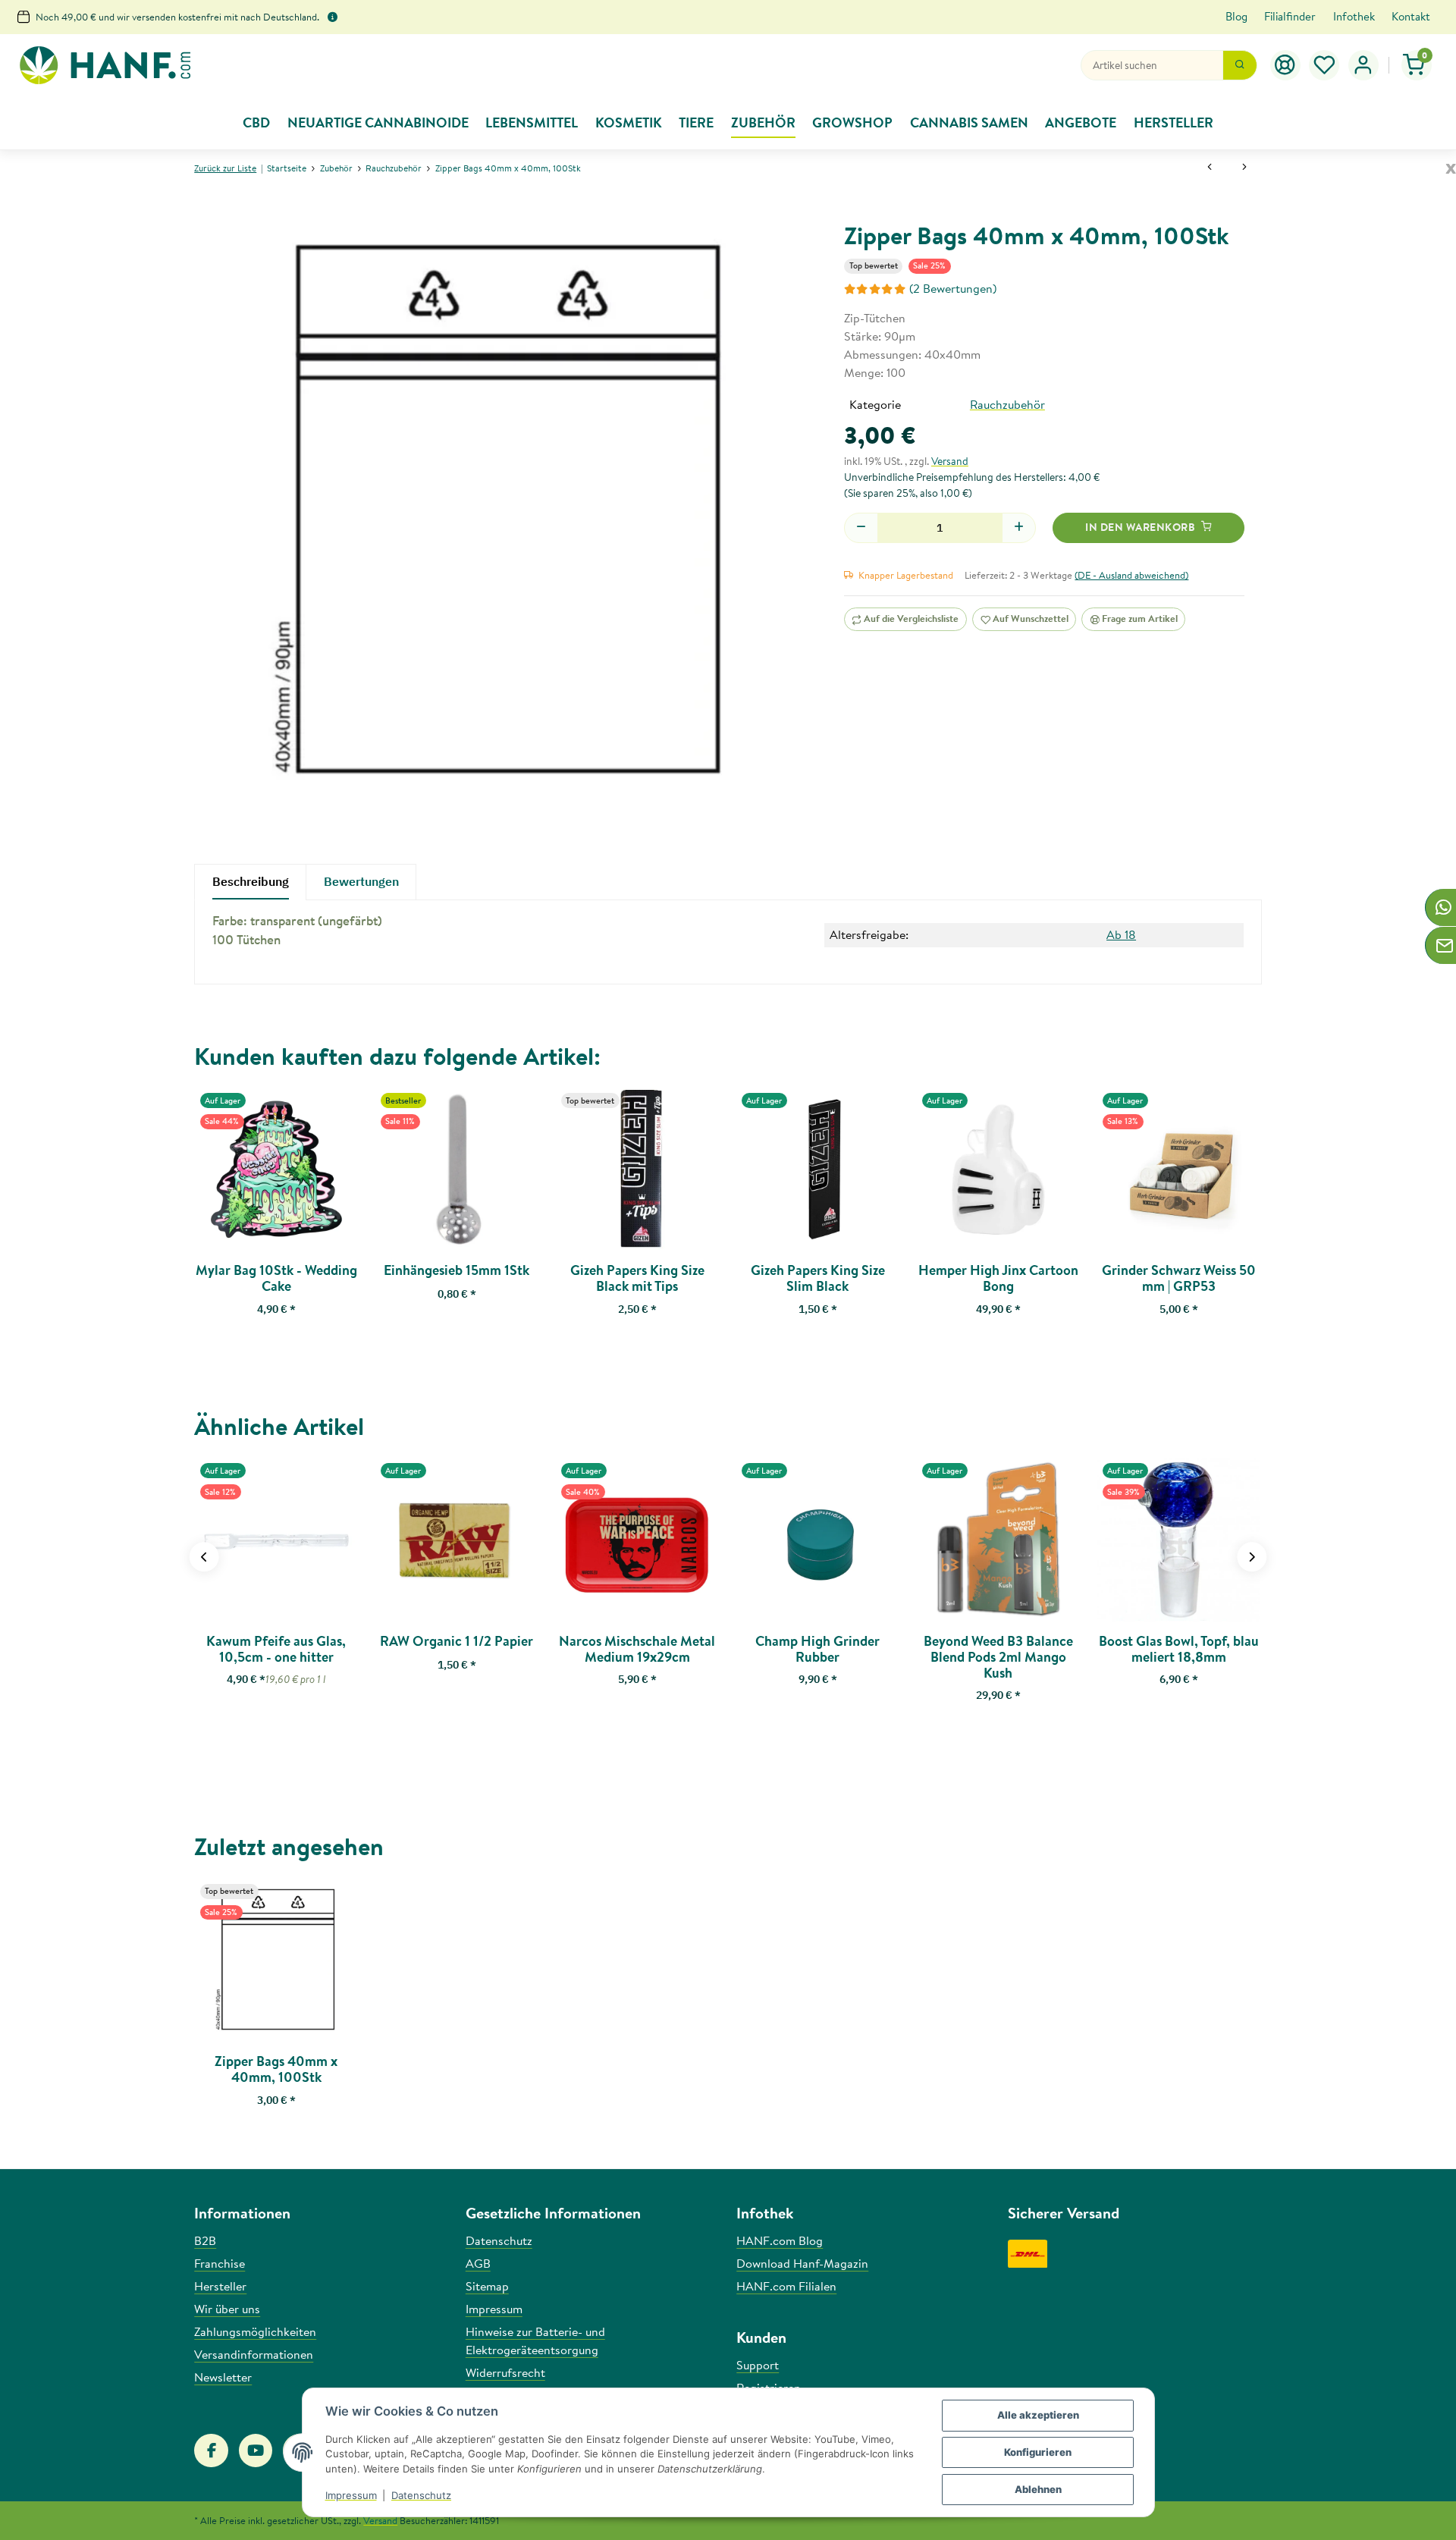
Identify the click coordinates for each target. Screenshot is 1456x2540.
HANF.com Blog (780, 2240)
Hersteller (220, 2286)
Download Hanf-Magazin (802, 2263)
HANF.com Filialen (786, 2286)
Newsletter (223, 2377)
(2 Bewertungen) (953, 288)
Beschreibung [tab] (251, 881)
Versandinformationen (254, 2354)
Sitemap (487, 2286)
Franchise (220, 2263)
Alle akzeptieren (1038, 2415)
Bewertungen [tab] (361, 881)
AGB (478, 2263)
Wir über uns (227, 2309)
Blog (1236, 16)
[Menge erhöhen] (1019, 528)
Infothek (1354, 16)
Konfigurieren (1038, 2452)
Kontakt (1411, 16)
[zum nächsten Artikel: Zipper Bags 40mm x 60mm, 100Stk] (1244, 168)
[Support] (1285, 65)
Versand (950, 461)
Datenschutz (421, 2495)
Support (758, 2365)
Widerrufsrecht (505, 2372)
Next (1252, 1557)
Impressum (351, 2495)
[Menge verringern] (861, 528)
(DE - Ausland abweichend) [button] (1131, 575)
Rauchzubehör (1007, 404)
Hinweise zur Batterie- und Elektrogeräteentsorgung (535, 2341)
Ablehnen (1038, 2489)
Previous (204, 1557)
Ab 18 (1121, 934)
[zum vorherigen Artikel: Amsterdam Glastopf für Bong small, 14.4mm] (1210, 168)
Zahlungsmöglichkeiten (255, 2331)
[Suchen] (1240, 65)
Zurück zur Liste (225, 168)
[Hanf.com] (105, 66)
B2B (205, 2240)
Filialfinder (1290, 16)
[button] (1325, 65)
